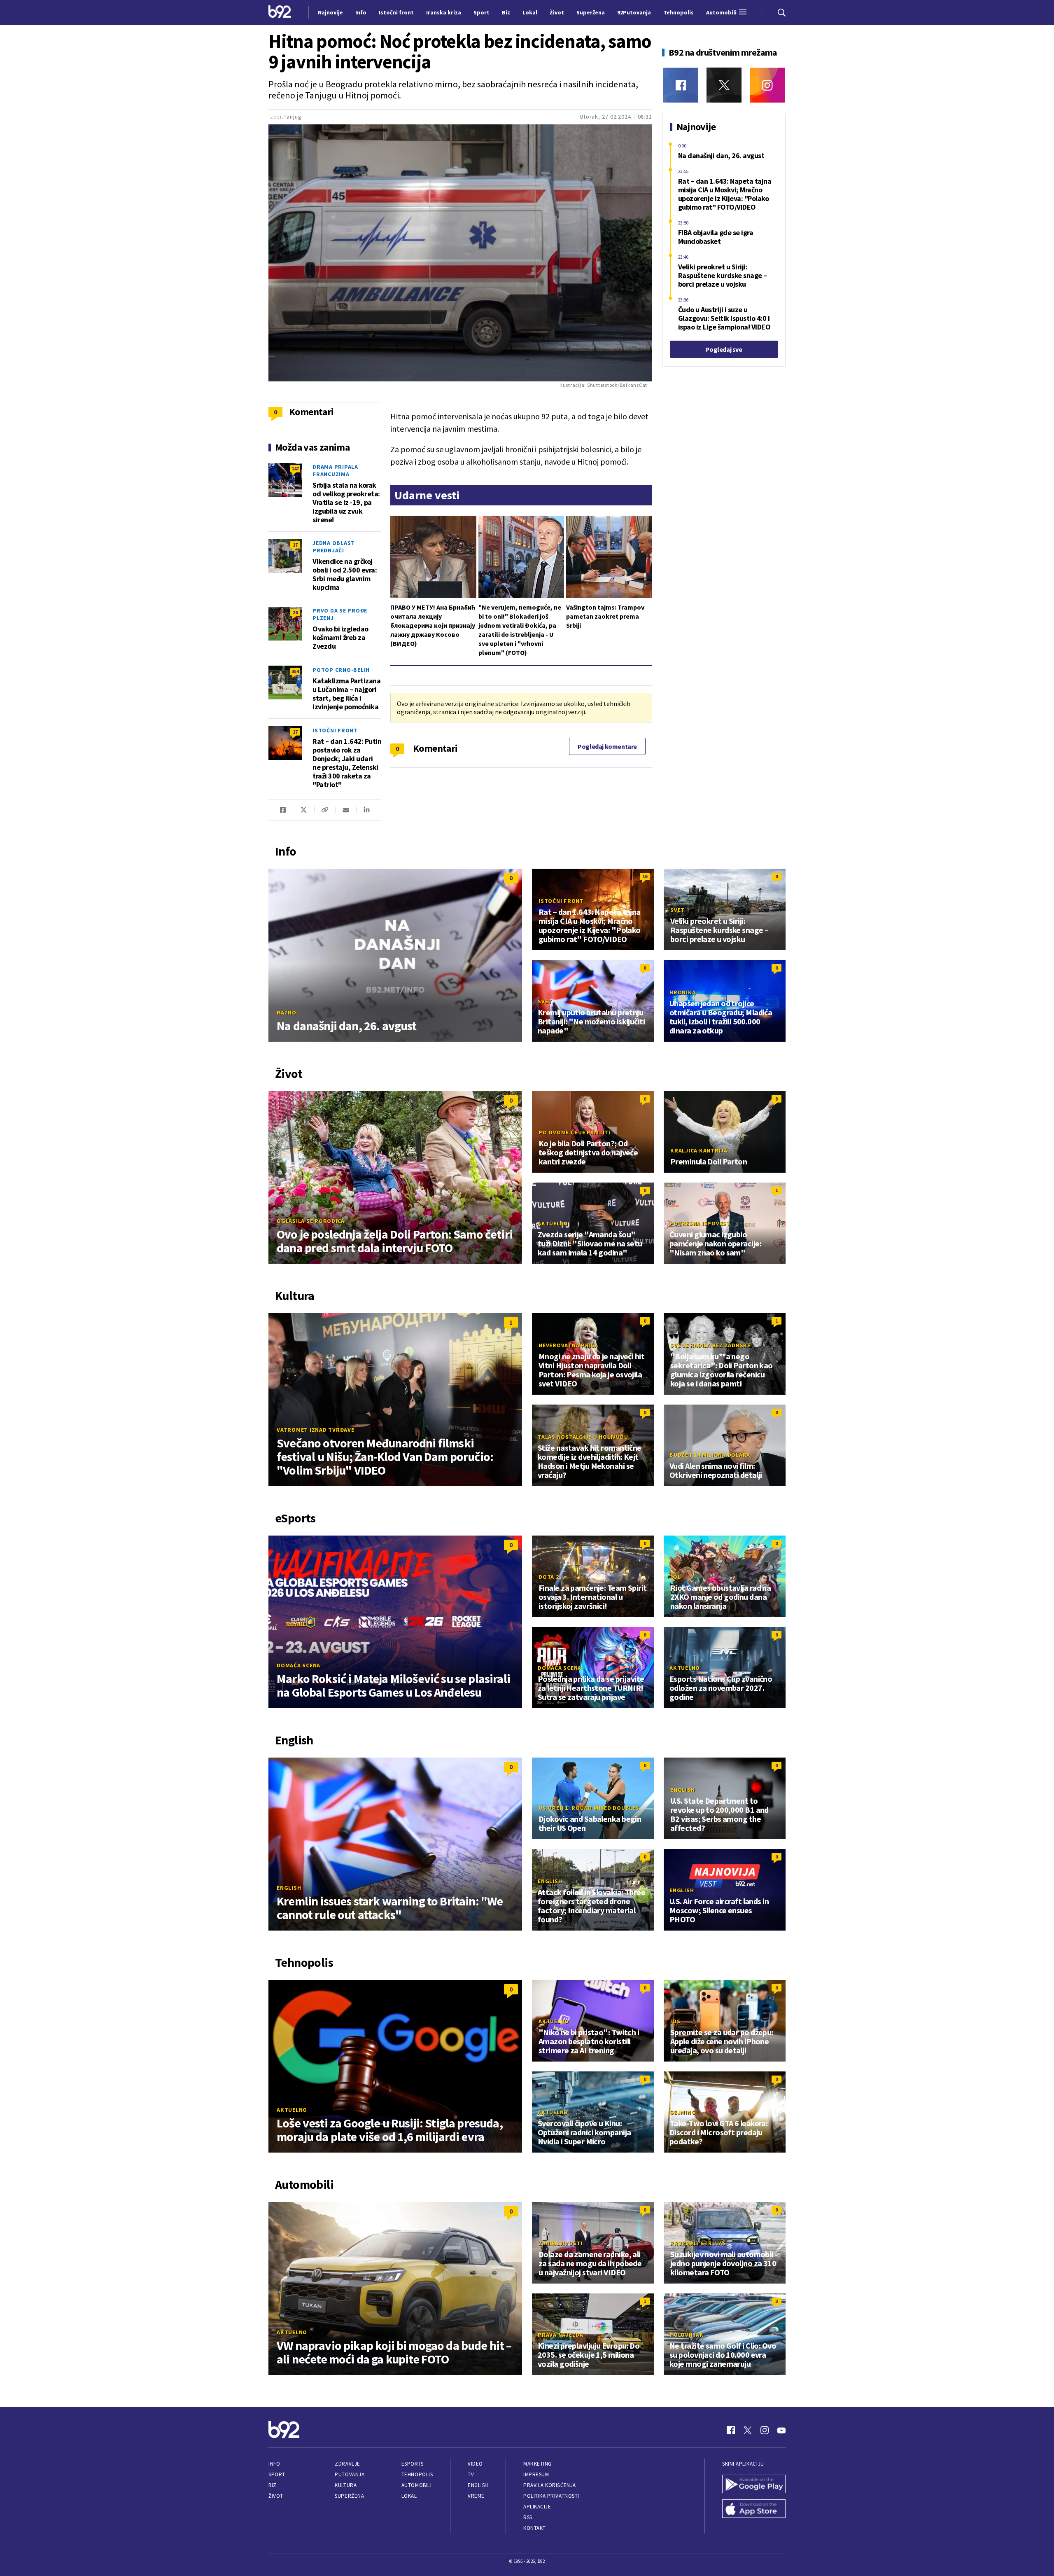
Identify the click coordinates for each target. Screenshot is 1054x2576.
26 (295, 612)
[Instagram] (767, 85)
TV (471, 2474)
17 (295, 545)
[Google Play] (754, 2485)
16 (645, 876)
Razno (287, 1012)
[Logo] (280, 12)
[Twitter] (724, 85)
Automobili (416, 2485)
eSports (413, 2464)
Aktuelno (553, 1223)
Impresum (536, 2474)
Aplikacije (537, 2507)
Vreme (476, 2496)
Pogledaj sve (724, 349)
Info (274, 2464)
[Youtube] (781, 2430)
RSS (528, 2517)
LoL (675, 1577)
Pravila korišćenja (550, 2485)
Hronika (682, 992)
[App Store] (754, 2510)
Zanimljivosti (561, 2243)
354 (295, 671)
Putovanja (350, 2474)
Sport (277, 2474)
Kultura (346, 2485)
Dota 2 (549, 1577)
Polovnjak (687, 2335)
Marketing (537, 2464)
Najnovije (330, 12)
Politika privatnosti (551, 2496)
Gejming (682, 2112)
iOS (675, 2021)
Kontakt (535, 2528)
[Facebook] (681, 85)
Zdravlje (347, 2464)
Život (276, 2496)
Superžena (349, 2496)
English (289, 1888)
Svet (677, 910)
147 (295, 469)
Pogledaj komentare (607, 746)
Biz (273, 2485)
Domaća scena (298, 1665)
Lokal (409, 2496)
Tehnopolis (417, 2474)
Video (475, 2464)
